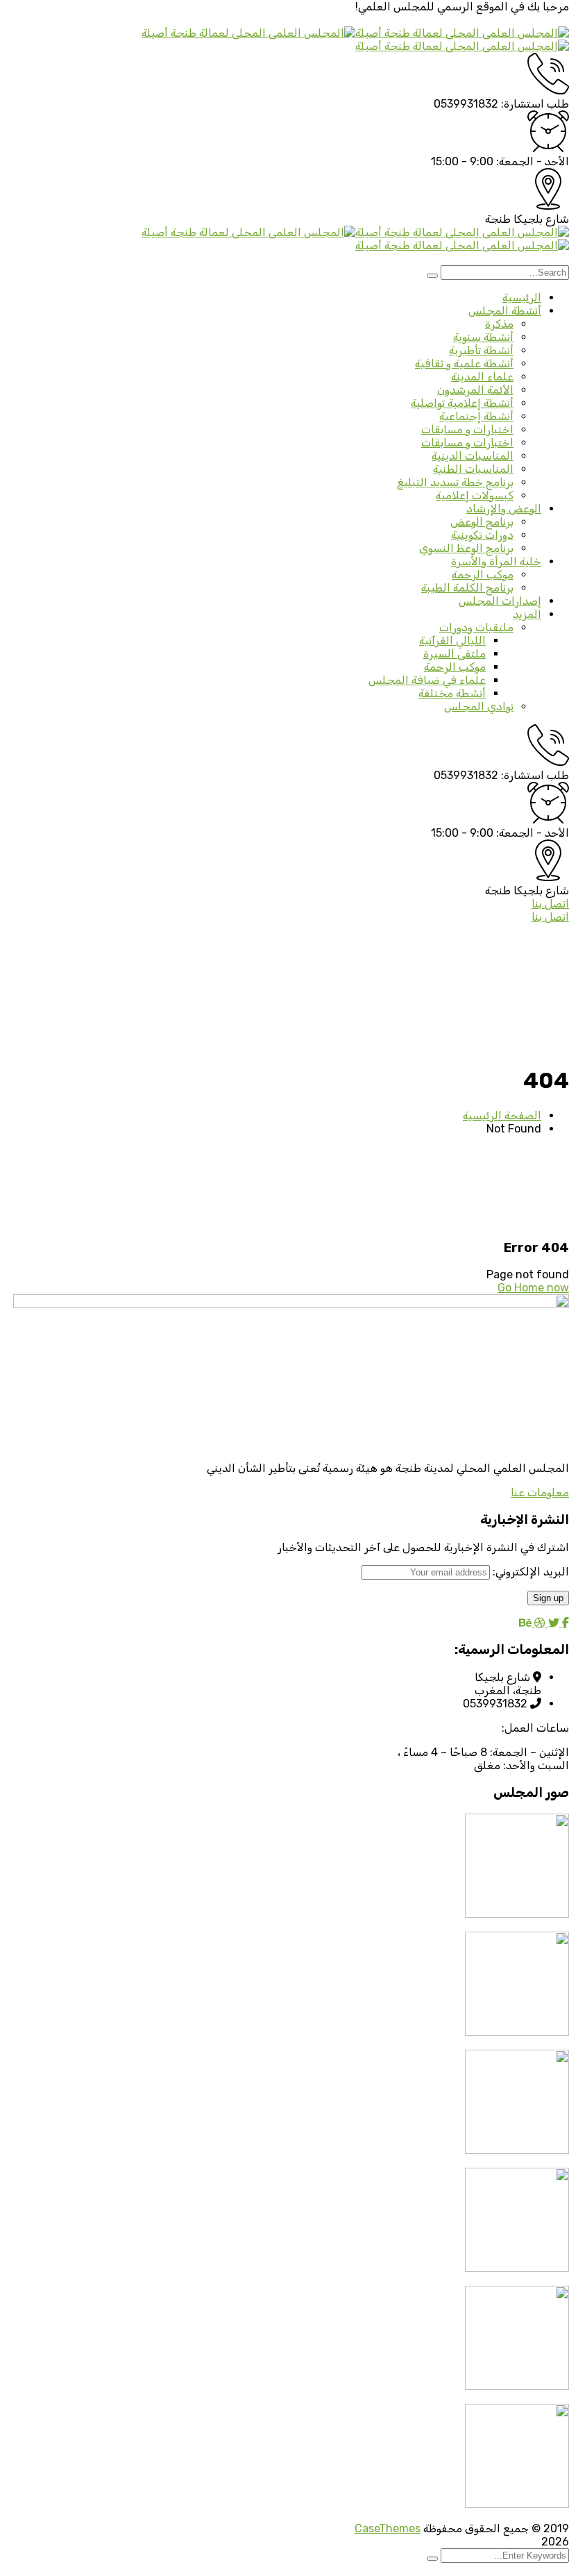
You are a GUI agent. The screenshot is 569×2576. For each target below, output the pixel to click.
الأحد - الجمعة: (533, 161)
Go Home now (533, 1288)
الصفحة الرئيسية (502, 1115)
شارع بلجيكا (541, 219)
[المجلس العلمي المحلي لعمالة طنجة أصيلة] (462, 33)
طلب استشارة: (535, 104)
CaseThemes (388, 2528)
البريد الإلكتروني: (529, 1572)
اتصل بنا (550, 904)
